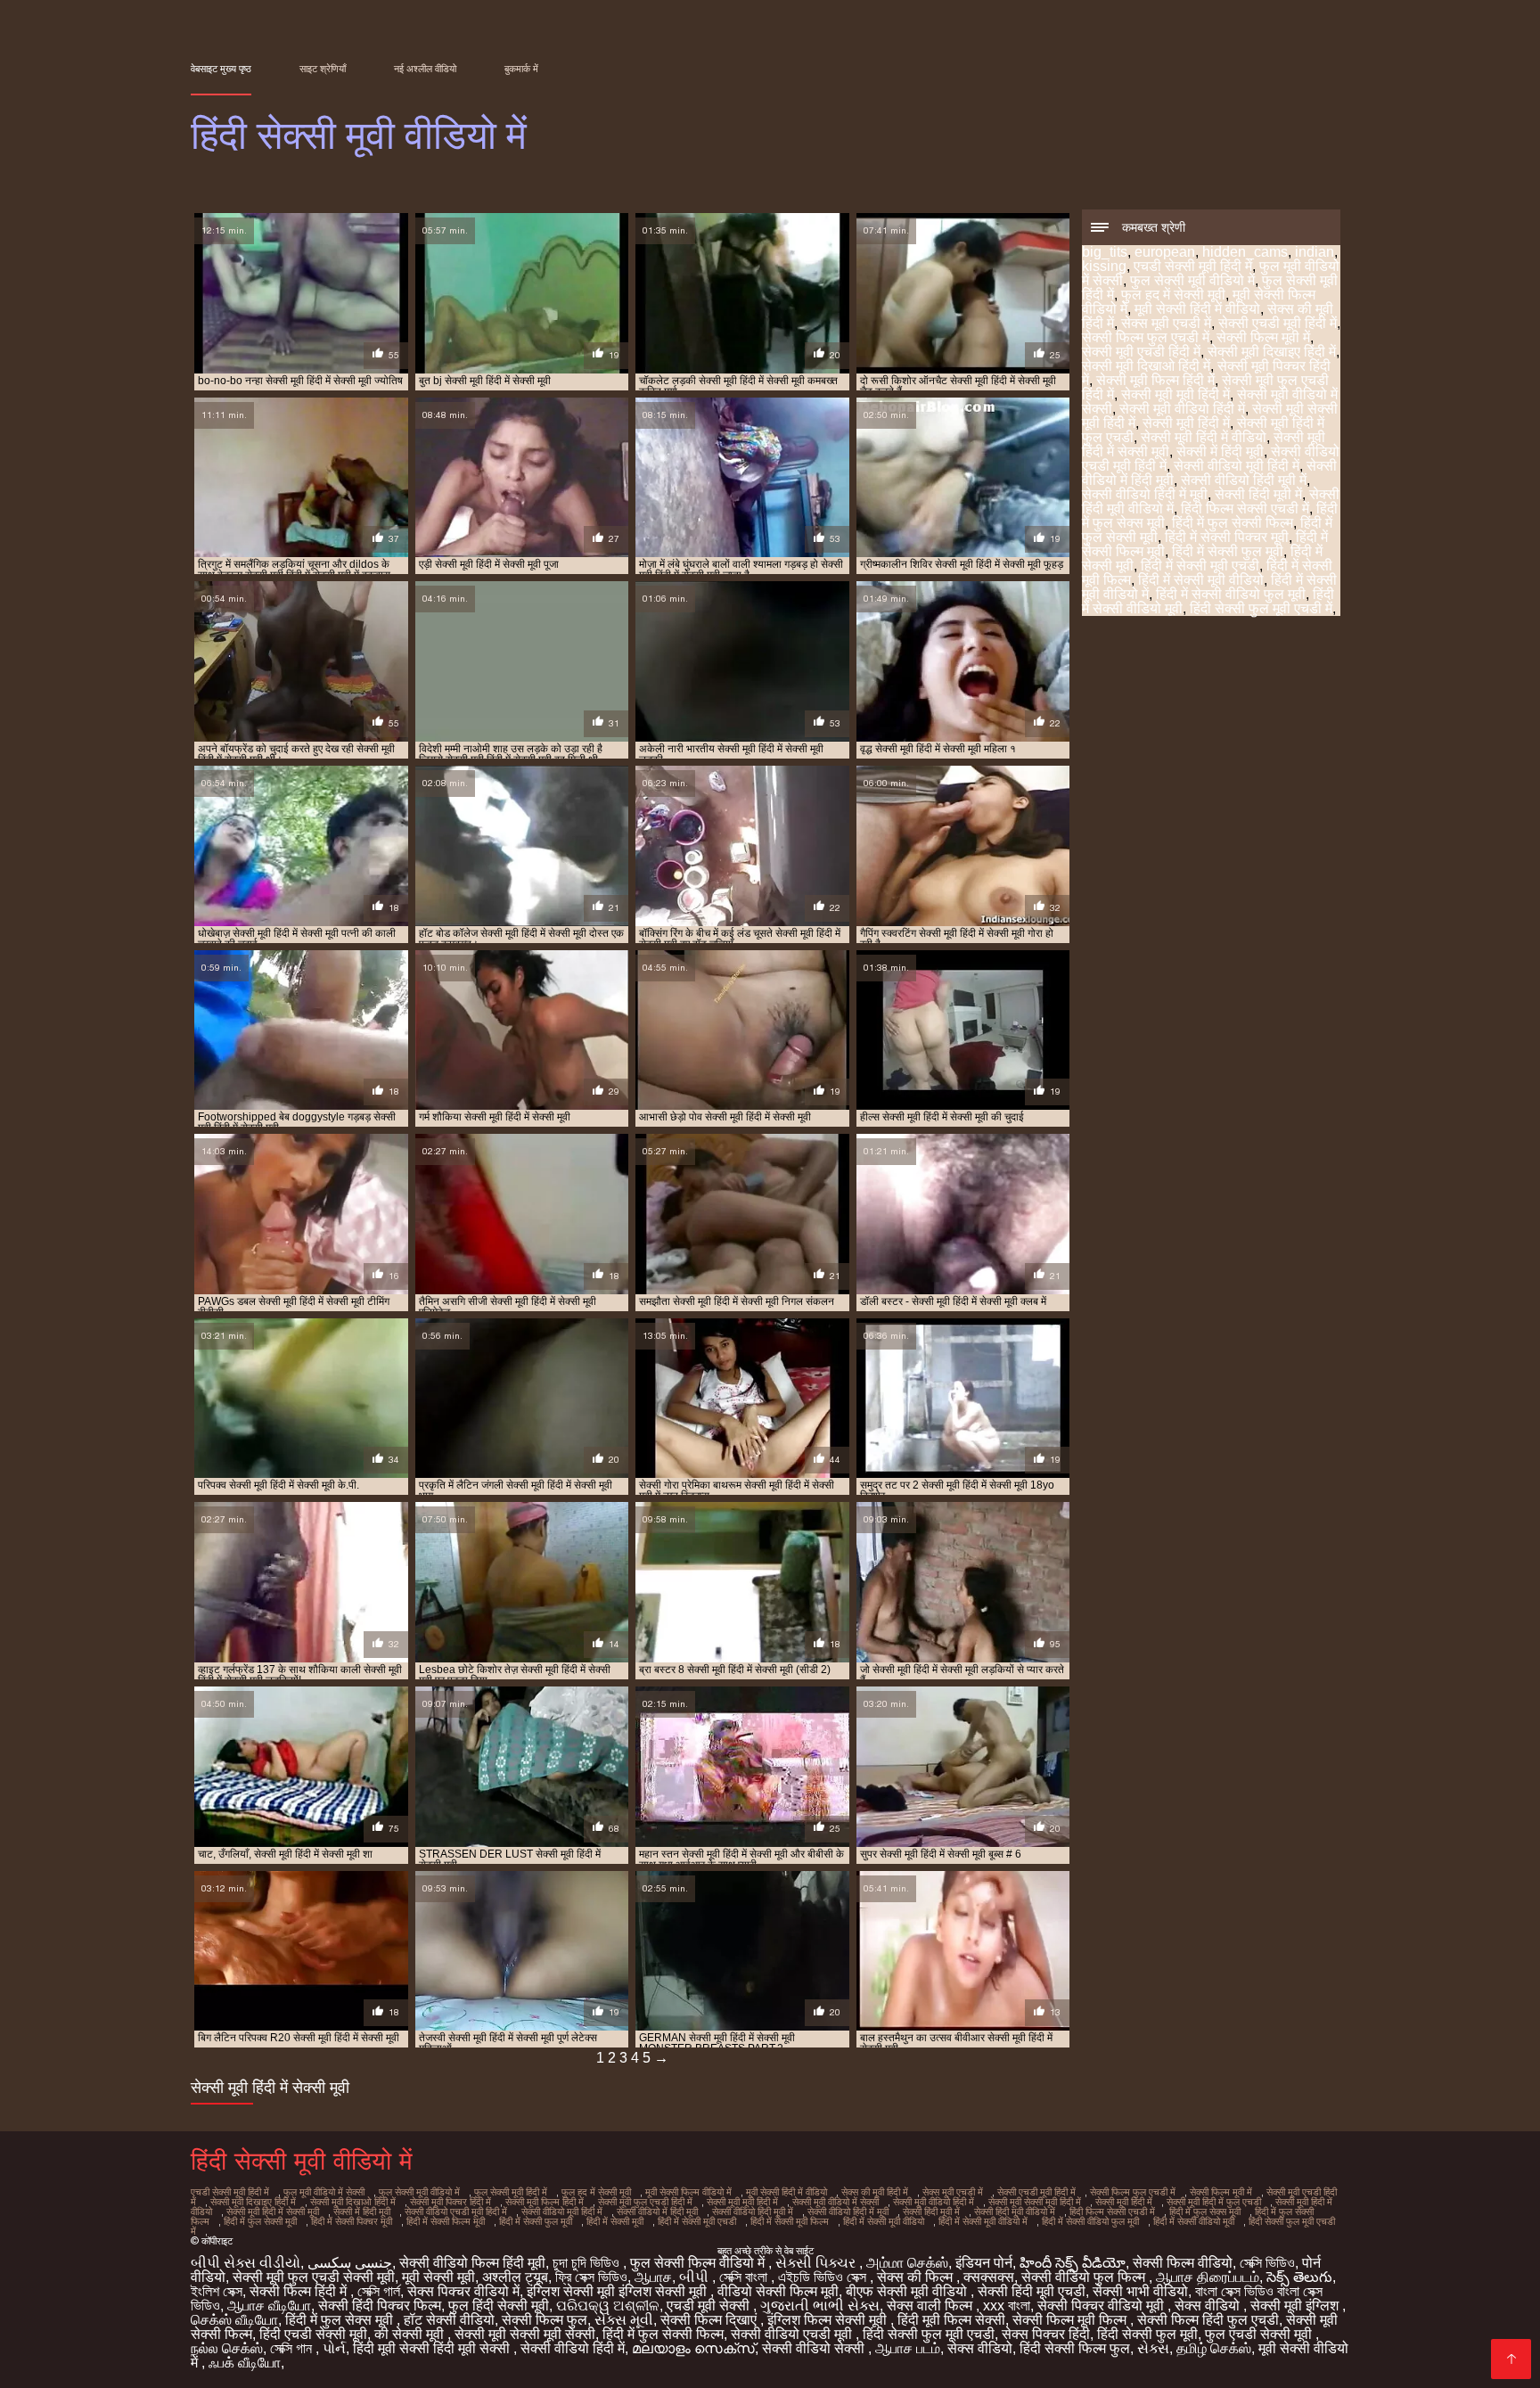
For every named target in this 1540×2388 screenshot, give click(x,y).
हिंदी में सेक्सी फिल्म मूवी (446, 2221)
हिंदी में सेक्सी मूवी (615, 2221)
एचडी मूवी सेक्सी (710, 2306)
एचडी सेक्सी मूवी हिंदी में (1193, 266)
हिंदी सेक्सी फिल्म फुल (1075, 2348)
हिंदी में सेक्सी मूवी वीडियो (1201, 580)
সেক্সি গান (293, 2348)
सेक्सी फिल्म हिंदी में (300, 2291)
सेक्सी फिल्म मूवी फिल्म (1071, 2320)
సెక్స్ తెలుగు (1299, 2277)
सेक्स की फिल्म (917, 2277)
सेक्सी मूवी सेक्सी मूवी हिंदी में (1035, 2202)
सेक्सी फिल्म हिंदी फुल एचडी (1208, 2320)
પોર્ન (334, 2348)
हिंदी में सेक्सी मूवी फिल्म (790, 2221)
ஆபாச (653, 2277)
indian (1315, 252)
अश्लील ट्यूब (515, 2277)
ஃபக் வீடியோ (245, 2363)
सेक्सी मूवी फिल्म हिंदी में (1155, 380)
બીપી (696, 2277)
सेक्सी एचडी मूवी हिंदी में (1278, 323)
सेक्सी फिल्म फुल (545, 2320)
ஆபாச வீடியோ (269, 2306)
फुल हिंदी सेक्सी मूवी (499, 2306)
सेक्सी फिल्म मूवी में (1263, 337)
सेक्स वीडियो (1209, 2306)
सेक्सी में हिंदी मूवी (1220, 451)
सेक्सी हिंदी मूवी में (1258, 494)
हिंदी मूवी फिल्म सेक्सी (951, 2320)
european (1165, 252)
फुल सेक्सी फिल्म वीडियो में (699, 2263)
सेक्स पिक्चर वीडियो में (463, 2291)
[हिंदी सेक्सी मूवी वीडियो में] (1511, 2359)
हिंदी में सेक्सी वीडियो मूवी (1194, 2221)
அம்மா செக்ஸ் (907, 2263)
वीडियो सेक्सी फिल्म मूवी (778, 2291)
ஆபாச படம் (908, 2348)
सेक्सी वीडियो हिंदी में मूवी (1145, 494)
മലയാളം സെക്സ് (693, 2348)
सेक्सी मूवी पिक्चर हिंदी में (451, 2202)
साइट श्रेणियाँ (323, 69)
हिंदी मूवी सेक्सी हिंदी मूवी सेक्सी (433, 2348)
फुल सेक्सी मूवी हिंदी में (511, 2192)
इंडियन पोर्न (984, 2263)
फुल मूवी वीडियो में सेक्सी (324, 2192)
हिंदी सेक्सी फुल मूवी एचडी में (1261, 608)
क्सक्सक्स (989, 2277)
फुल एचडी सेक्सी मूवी (1260, 2334)
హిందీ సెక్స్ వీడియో (1073, 2263)
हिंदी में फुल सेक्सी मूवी (260, 2221)
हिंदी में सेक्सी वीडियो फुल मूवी (1231, 594)
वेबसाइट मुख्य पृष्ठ (221, 69)
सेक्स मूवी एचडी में (1166, 323)
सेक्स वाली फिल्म (931, 2306)
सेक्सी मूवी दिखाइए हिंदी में (1272, 352)
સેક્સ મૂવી (624, 2320)
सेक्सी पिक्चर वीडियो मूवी (1102, 2306)
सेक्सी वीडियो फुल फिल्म (1085, 2277)
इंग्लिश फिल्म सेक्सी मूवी (829, 2320)
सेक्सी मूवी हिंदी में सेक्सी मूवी (273, 2212)
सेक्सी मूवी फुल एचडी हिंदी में (645, 2202)
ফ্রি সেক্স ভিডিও (591, 2277)
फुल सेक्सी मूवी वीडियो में (1192, 280)
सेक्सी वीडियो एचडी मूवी (793, 2334)
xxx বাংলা (1007, 2306)
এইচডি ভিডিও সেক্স (824, 2277)
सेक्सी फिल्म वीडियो (1183, 2263)
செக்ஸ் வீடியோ (234, 2320)
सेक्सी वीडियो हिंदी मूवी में (1244, 480)
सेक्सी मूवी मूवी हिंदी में (1175, 394)
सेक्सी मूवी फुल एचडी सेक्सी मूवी (314, 2277)
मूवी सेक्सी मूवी (438, 2277)
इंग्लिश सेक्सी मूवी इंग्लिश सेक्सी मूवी (618, 2291)
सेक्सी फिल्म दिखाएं (710, 2320)
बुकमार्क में (521, 69)
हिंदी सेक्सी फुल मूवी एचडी (929, 2334)
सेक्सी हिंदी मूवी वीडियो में (1015, 2212)
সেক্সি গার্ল (379, 2291)
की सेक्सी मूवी (411, 2334)
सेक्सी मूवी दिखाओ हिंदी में (1146, 366)
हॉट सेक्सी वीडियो (449, 2320)
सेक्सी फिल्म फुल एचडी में (1146, 337)
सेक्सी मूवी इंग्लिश (1296, 2306)
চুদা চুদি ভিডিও (588, 2263)
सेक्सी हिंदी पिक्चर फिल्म (380, 2306)
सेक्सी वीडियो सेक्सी (815, 2348)
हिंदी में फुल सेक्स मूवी (1205, 2212)
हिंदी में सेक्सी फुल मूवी (1228, 551)
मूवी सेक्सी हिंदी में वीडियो (1197, 309)
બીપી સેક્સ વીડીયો (246, 2263)
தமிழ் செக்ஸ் (1214, 2348)
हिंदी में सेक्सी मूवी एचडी (1200, 566)
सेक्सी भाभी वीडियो (1140, 2291)
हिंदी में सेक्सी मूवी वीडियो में (983, 2221)
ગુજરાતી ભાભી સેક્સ (820, 2306)
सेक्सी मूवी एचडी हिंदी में (1141, 352)
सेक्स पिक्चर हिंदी (1046, 2334)
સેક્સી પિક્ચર (817, 2263)
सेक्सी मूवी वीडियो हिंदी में (1182, 409)
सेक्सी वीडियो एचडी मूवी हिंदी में (456, 2212)
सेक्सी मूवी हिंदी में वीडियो (1204, 437)
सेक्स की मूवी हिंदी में (875, 2192)
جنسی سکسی (350, 2263)
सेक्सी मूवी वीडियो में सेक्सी (836, 2202)
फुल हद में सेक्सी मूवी (1173, 295)
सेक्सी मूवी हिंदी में (1186, 423)
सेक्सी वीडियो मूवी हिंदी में (1237, 466)
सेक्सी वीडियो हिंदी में (573, 2348)
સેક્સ (1153, 2348)
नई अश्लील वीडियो (425, 69)
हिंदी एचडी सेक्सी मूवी (313, 2334)
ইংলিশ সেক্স (217, 2291)
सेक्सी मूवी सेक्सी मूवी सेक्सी (525, 2334)
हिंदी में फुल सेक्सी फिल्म (1233, 523)
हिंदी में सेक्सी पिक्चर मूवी (1227, 537)
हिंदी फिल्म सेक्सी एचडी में (1245, 509)
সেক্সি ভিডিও (1267, 2263)
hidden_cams (1245, 252)
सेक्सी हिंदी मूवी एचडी (1032, 2291)
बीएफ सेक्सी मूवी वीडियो (908, 2291)
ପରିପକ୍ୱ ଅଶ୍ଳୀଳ (608, 2306)
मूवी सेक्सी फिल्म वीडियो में (688, 2192)
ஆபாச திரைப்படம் (1208, 2277)
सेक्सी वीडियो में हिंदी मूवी (657, 2212)
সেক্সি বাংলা (745, 2277)
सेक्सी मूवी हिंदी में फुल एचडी (1214, 2202)
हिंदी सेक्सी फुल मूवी (1147, 2334)
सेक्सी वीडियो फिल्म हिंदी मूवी (472, 2263)
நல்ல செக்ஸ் (227, 2348)
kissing (1104, 266)
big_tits (1105, 252)
